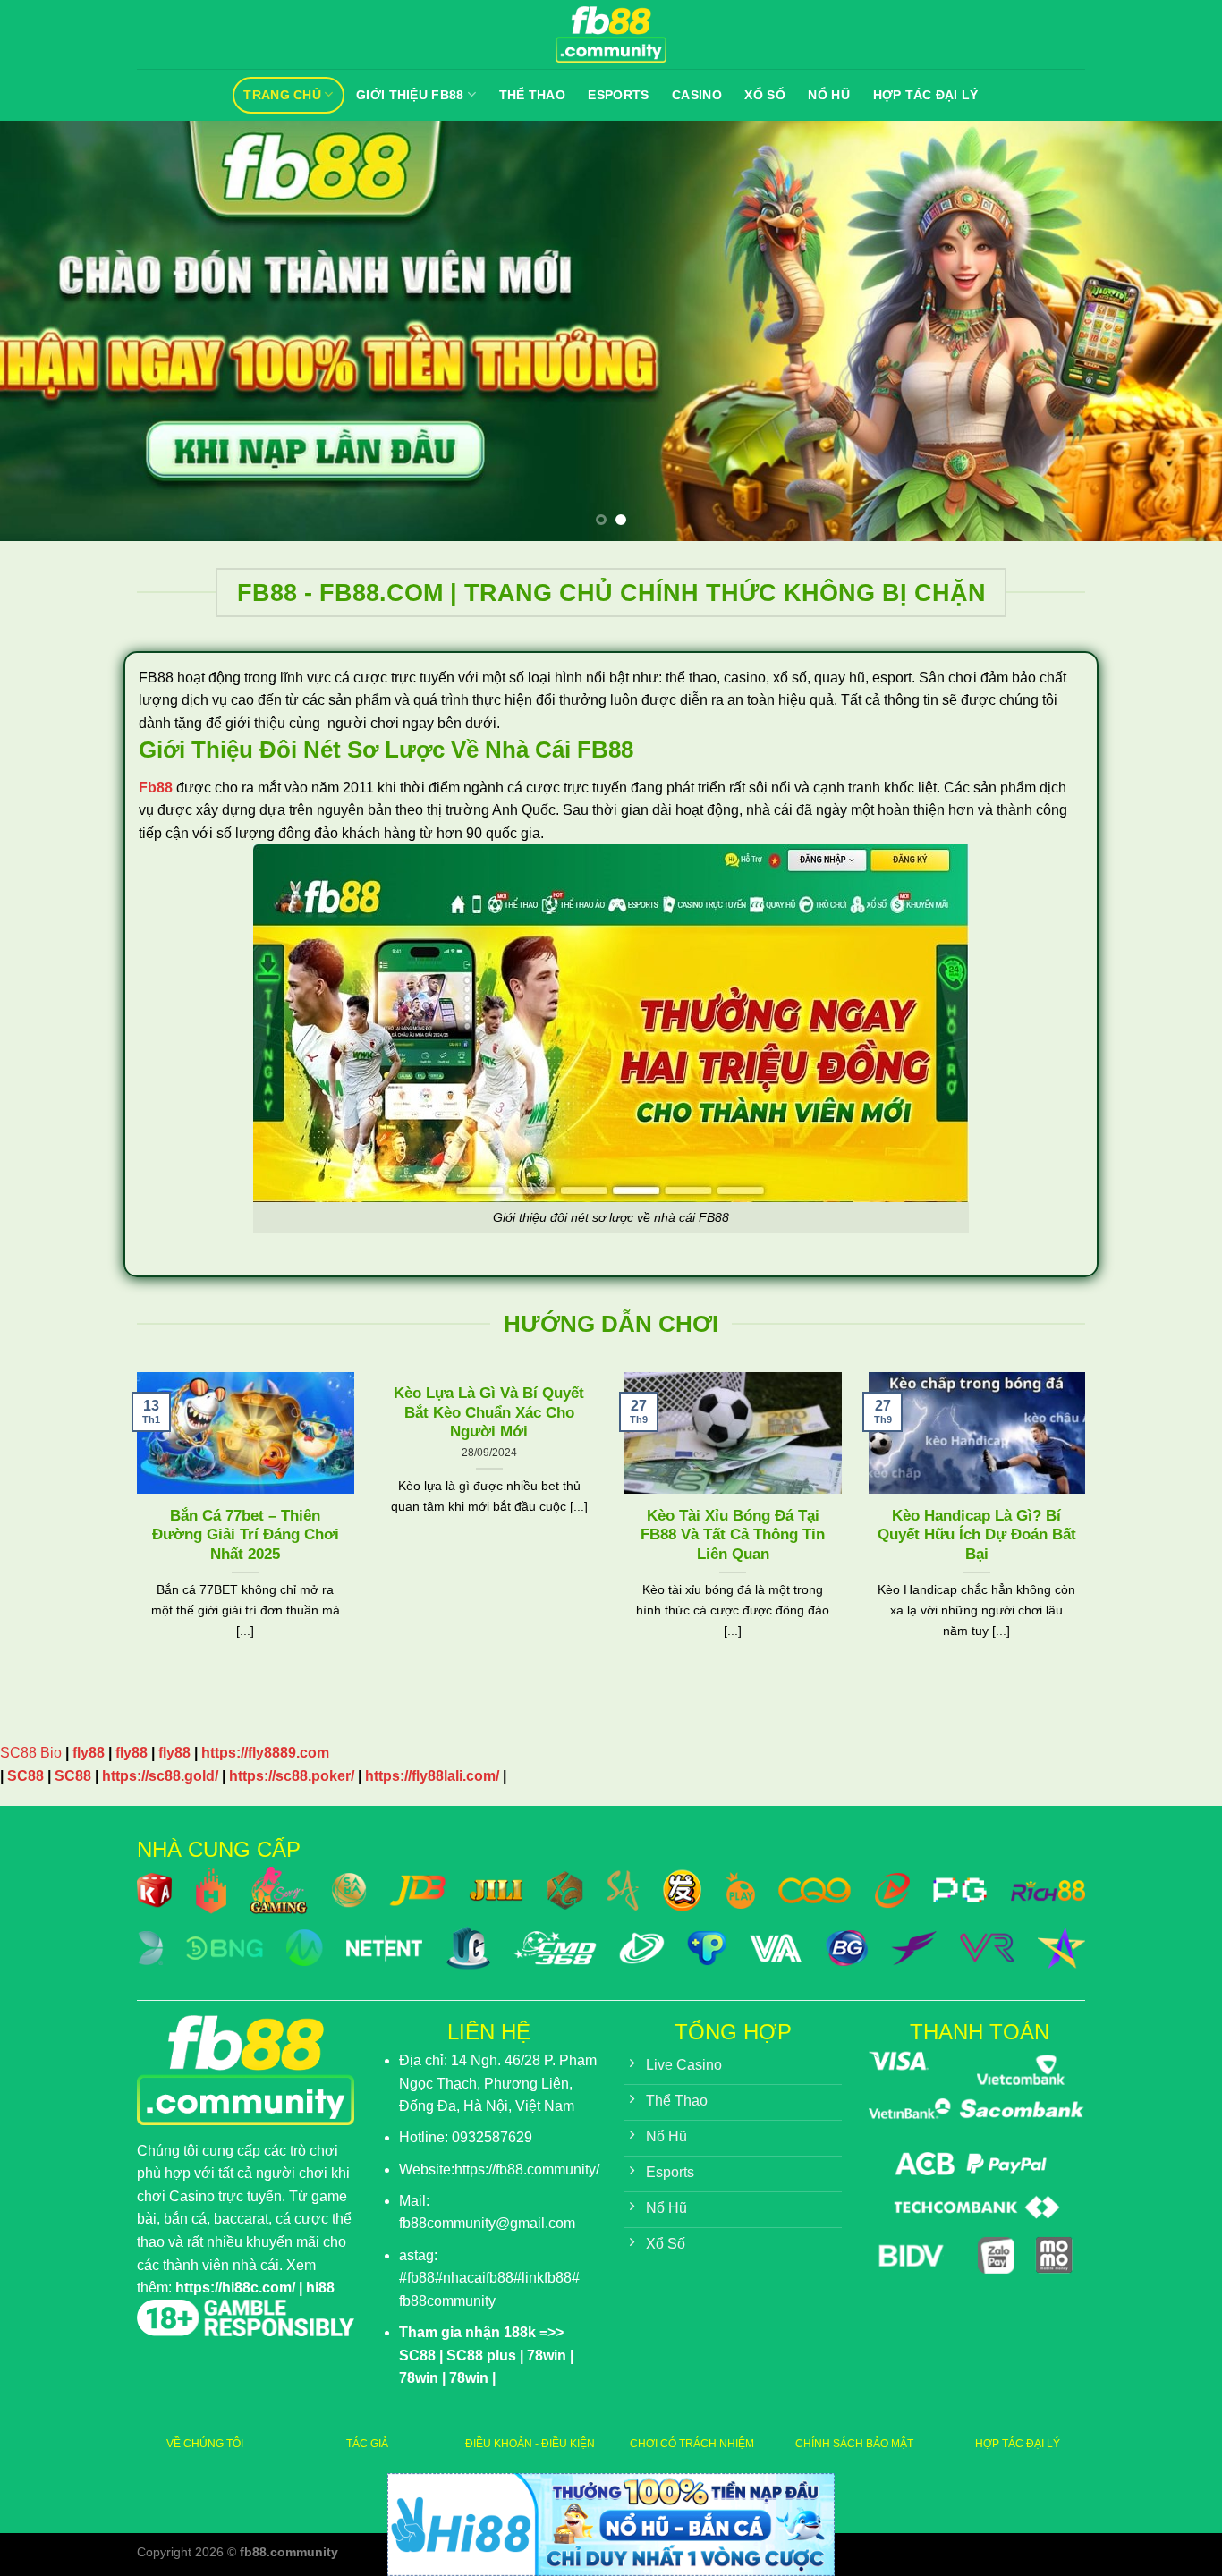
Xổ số (764, 95)
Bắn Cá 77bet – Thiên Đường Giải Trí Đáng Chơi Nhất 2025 (246, 1535)
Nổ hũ (828, 95)
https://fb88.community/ (527, 2169)
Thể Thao (532, 95)
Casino (697, 95)
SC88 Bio (31, 1753)
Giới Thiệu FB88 (410, 95)
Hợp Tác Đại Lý (926, 95)
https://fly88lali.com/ (432, 1776)
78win (547, 2356)
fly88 (89, 1753)
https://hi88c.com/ (235, 2288)
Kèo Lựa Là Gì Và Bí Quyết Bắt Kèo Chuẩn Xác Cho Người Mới (489, 1412)
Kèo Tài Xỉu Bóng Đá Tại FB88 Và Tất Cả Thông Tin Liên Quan (733, 1535)
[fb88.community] (611, 34)
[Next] (1175, 331)
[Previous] (47, 331)
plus (500, 2356)
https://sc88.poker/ (292, 1776)
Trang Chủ (282, 95)
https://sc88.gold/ (160, 1776)
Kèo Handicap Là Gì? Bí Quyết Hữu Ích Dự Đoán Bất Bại (977, 1535)
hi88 (320, 2288)
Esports (618, 95)
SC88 (25, 1776)
